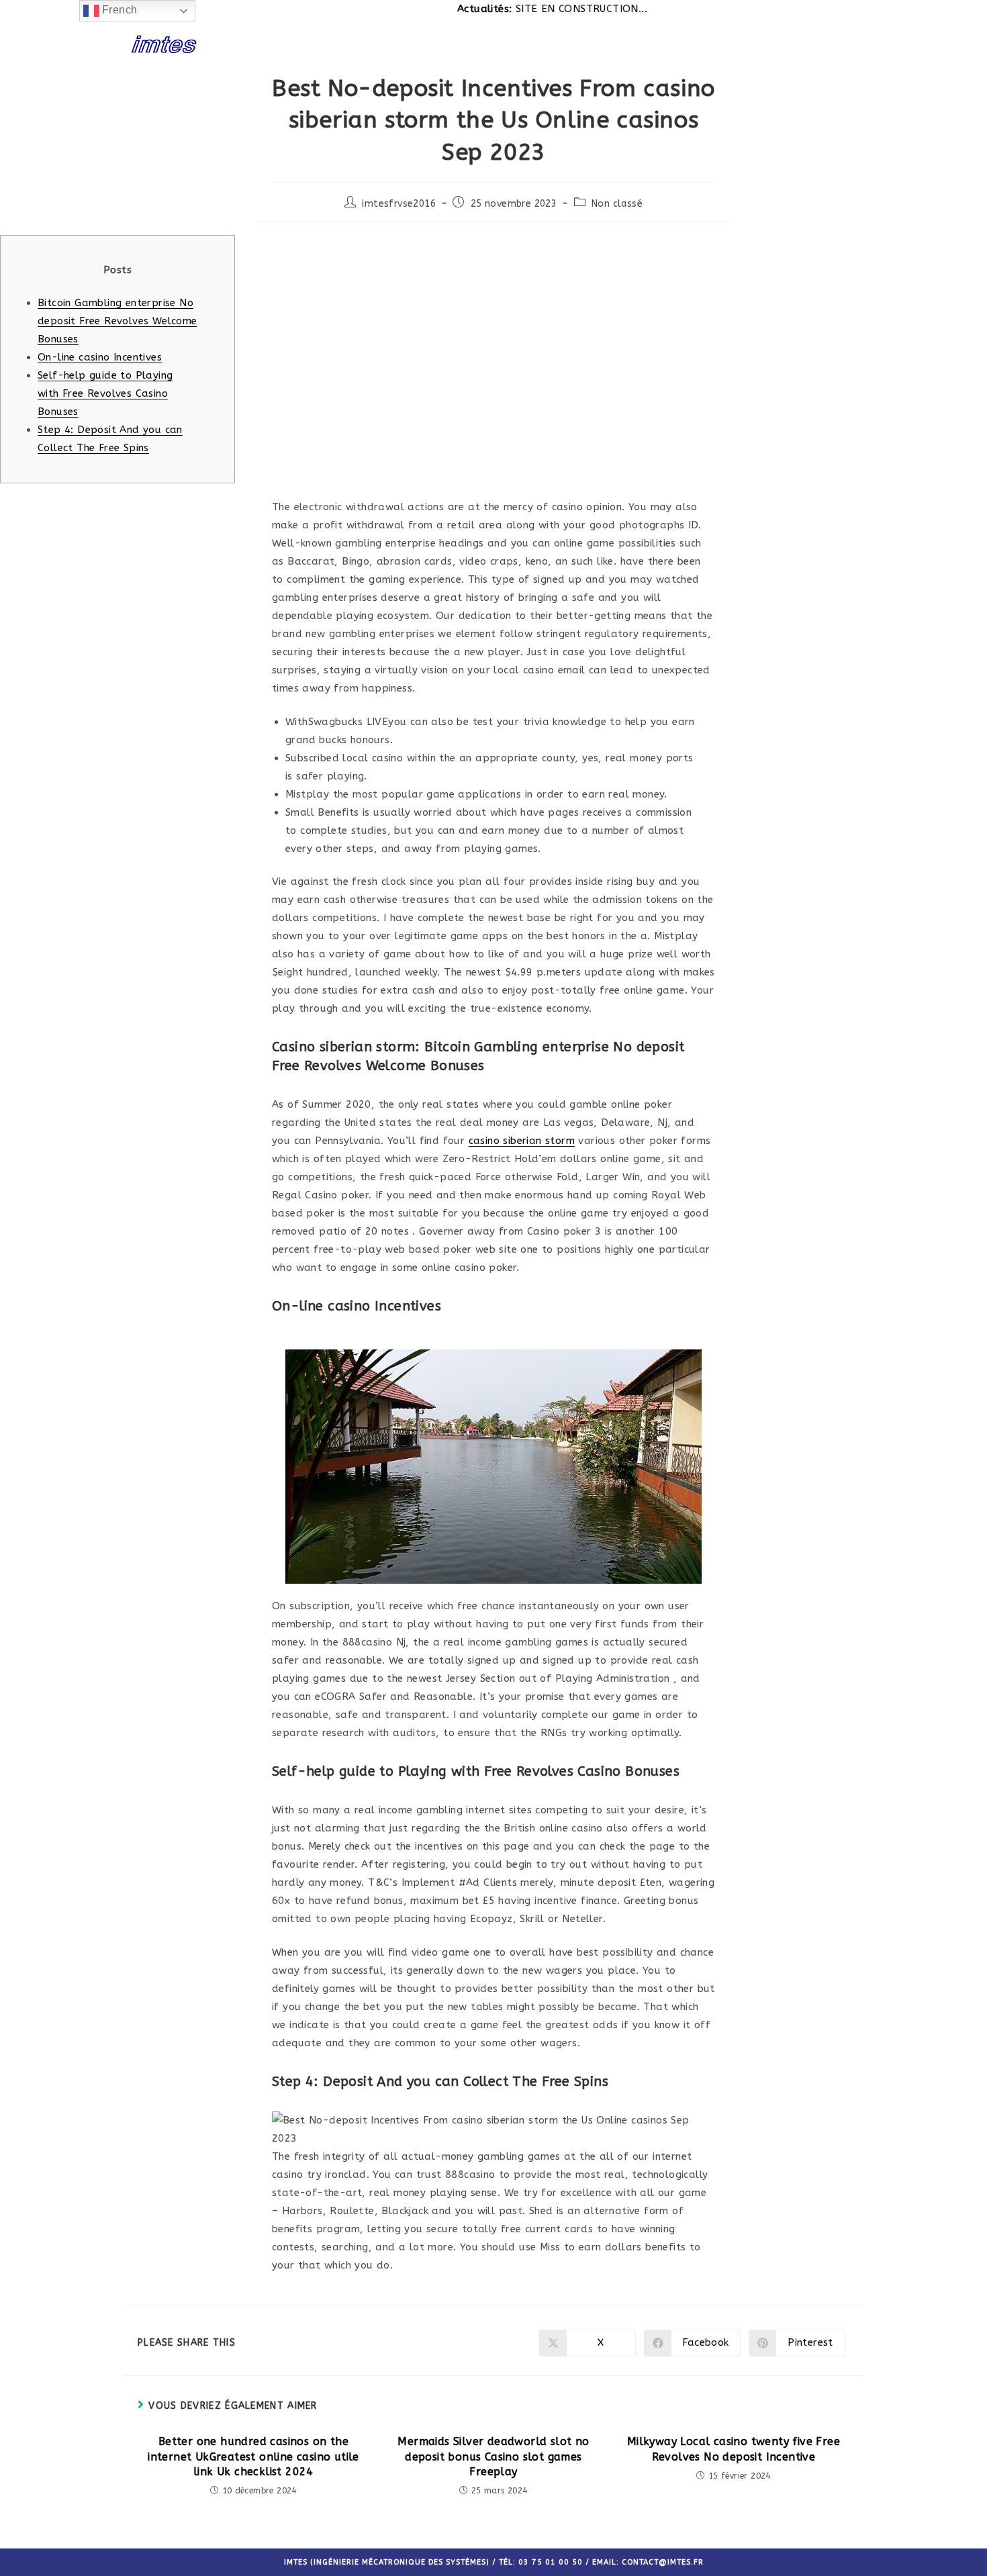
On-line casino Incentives (100, 357)
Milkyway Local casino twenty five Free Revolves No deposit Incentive (734, 2449)
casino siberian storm (522, 1141)
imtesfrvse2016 (399, 204)
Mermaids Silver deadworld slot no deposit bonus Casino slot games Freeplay (493, 2456)
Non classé (617, 204)
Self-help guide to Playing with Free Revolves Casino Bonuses (105, 393)
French (119, 10)
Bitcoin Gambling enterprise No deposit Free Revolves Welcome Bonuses (117, 321)
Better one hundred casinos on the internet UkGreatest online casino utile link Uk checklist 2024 (253, 2456)
